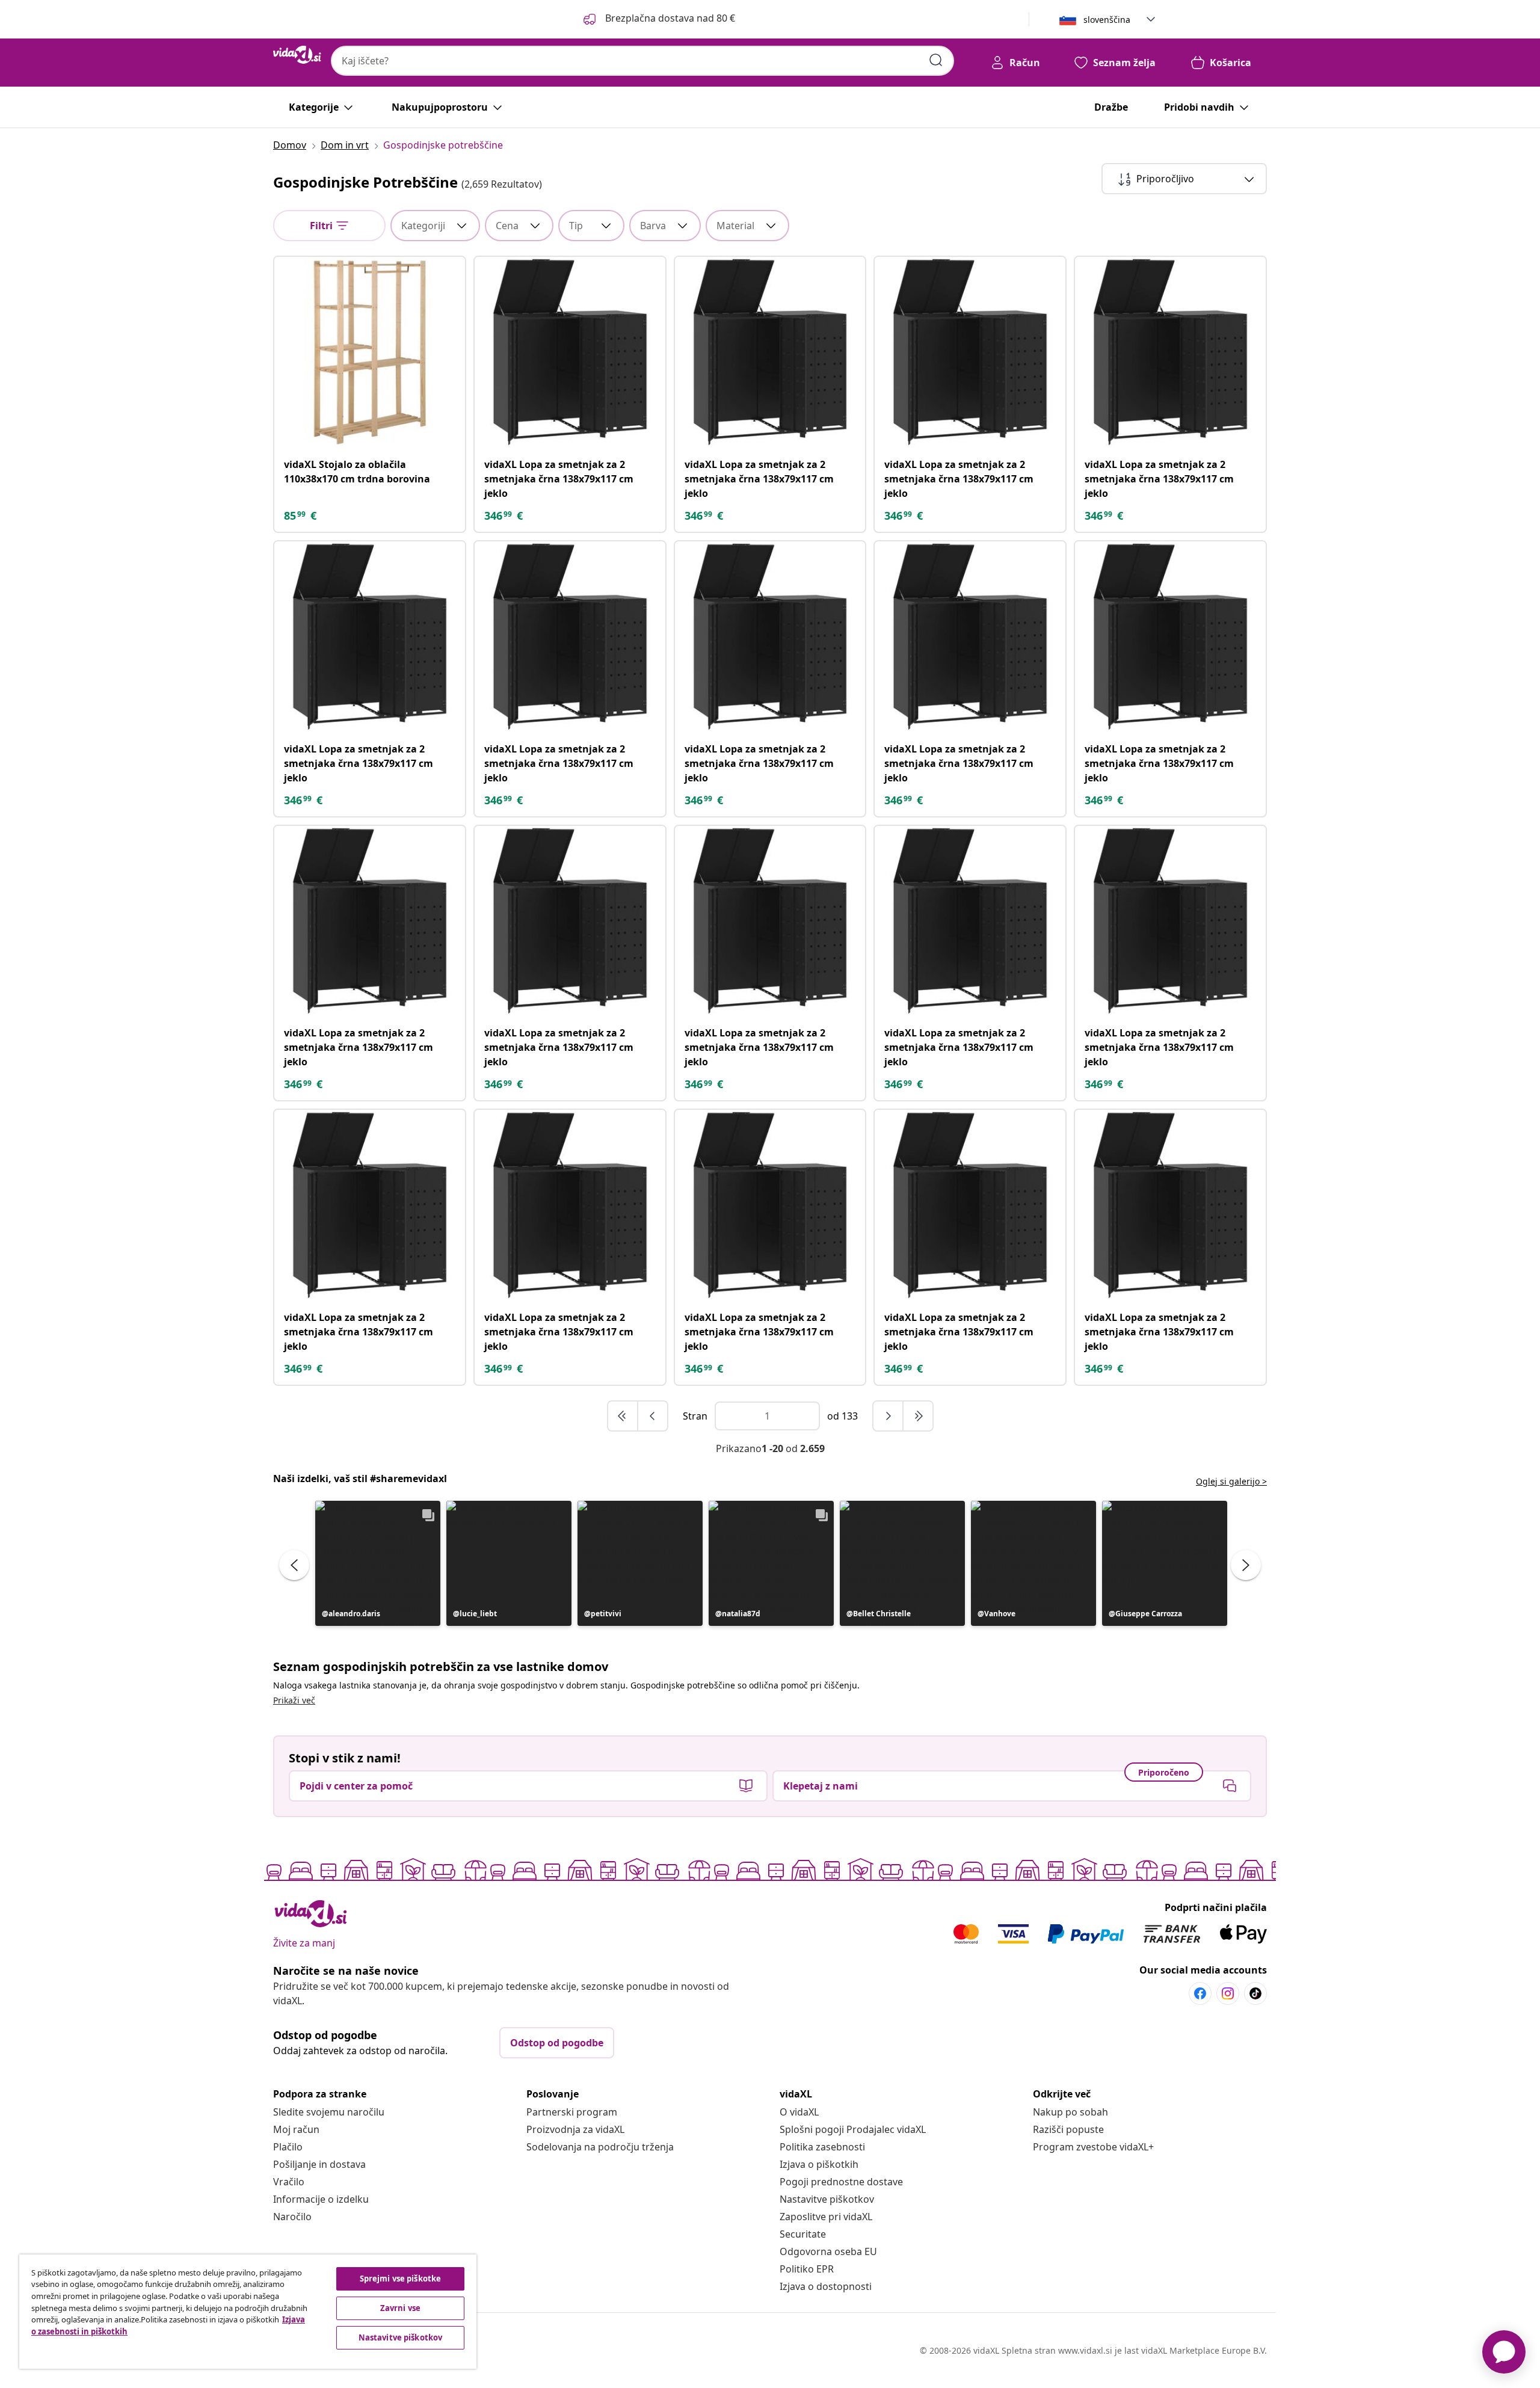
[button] (658, 19)
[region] (248, 2312)
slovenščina (1107, 20)
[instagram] (1228, 1993)
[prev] (653, 1416)
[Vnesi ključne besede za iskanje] (936, 60)
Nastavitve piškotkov (827, 2199)
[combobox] (642, 61)
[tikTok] (1255, 1993)
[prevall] (623, 1416)
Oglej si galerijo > (1231, 1481)
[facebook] (1200, 1993)
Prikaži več (294, 1700)
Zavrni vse (400, 2308)
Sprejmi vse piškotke (401, 2279)
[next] (889, 1416)
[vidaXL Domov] (297, 55)
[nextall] (918, 1416)
